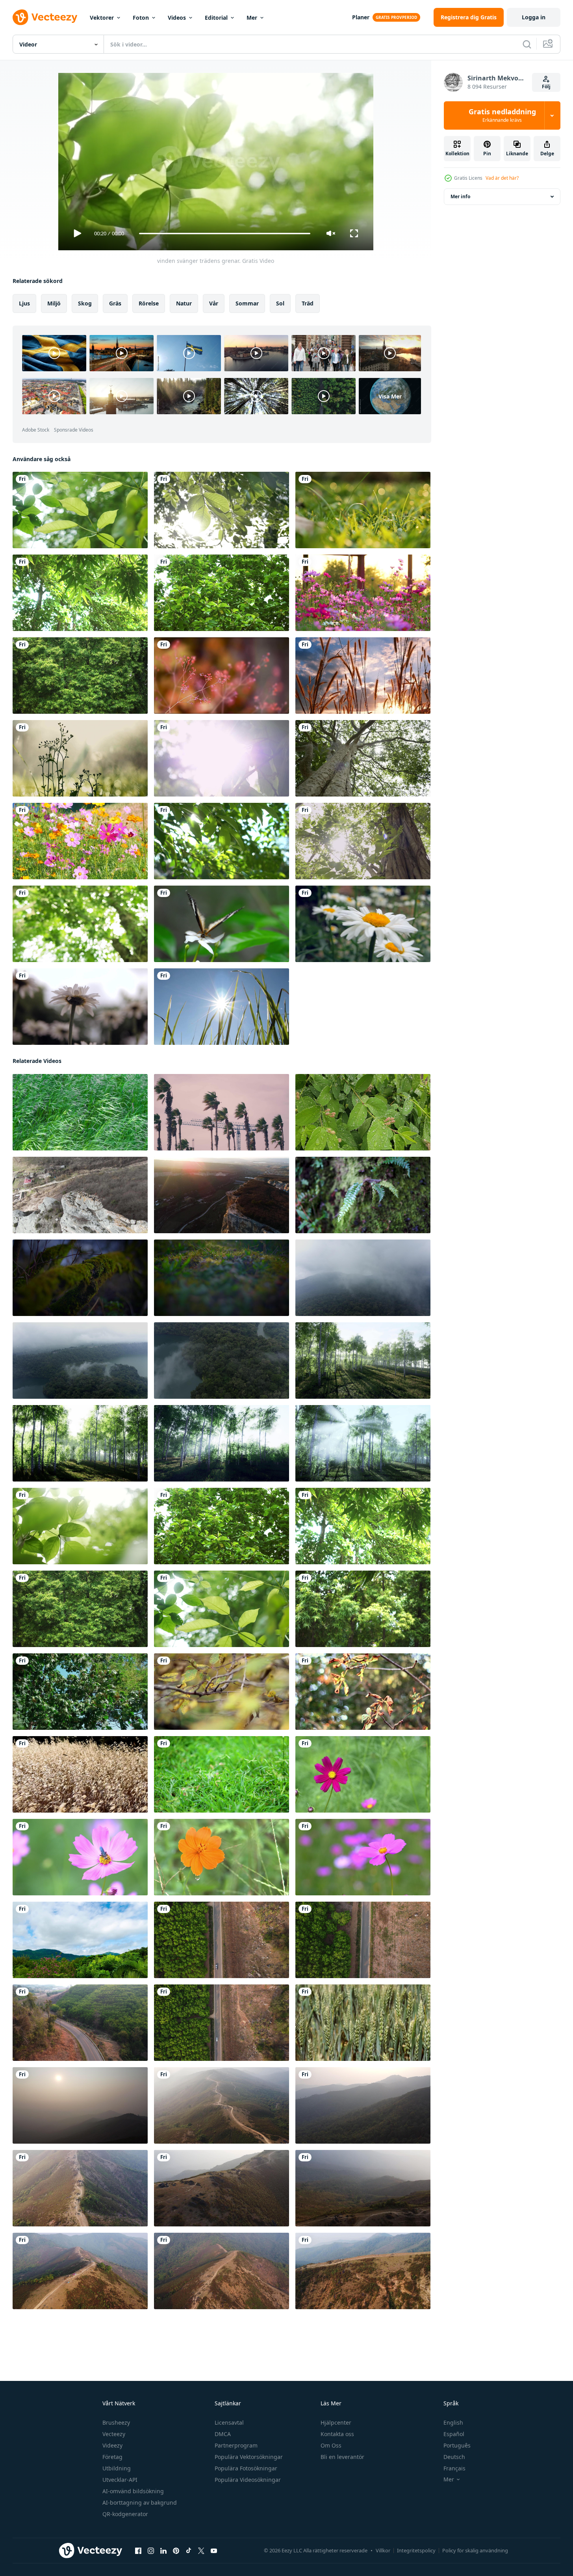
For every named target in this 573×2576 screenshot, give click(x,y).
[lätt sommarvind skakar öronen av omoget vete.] (363, 2023)
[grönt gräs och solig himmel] (222, 1007)
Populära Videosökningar (248, 2480)
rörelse (149, 303)
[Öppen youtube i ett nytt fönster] (214, 2551)
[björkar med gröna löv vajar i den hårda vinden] (363, 1361)
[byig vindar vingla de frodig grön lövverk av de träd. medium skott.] (80, 1692)
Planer (361, 17)
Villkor (383, 2550)
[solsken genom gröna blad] (222, 758)
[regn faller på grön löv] (363, 1112)
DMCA (223, 2434)
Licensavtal (229, 2422)
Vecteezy (114, 2434)
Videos (177, 18)
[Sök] (527, 44)
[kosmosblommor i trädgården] (363, 593)
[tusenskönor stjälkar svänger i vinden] (80, 1007)
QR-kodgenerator (125, 2514)
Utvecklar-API (120, 2480)
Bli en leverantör (342, 2457)
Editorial (216, 18)
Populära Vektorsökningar (249, 2457)
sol (280, 303)
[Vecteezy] (45, 17)
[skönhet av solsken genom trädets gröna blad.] (222, 510)
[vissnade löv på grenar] (363, 1692)
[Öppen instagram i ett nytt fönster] (151, 2551)
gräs (115, 303)
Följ (546, 87)
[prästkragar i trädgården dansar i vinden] (363, 924)
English (453, 2422)
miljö (54, 303)
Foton (141, 18)
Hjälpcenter (336, 2422)
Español (454, 2434)
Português (457, 2445)
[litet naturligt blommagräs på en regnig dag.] (80, 758)
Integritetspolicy (416, 2550)
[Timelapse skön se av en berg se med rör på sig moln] (80, 1940)
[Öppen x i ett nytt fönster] (201, 2551)
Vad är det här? (502, 178)
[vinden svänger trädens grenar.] (80, 510)
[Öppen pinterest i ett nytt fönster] (176, 2551)
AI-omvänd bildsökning (133, 2491)
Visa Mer (390, 396)
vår (214, 303)
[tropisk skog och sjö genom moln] (363, 1278)
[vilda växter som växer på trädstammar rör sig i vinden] (363, 1195)
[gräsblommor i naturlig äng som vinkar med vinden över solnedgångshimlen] (363, 676)
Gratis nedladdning (502, 115)
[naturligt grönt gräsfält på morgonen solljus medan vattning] (363, 510)
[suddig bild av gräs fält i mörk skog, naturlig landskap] (222, 1278)
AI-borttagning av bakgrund (140, 2502)
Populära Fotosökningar (246, 2468)
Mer (252, 18)
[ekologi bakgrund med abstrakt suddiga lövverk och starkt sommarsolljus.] (80, 924)
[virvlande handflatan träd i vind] (222, 1112)
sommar (247, 303)
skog (85, 303)
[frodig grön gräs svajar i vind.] (80, 1112)
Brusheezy (116, 2422)
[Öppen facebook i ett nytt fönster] (138, 2551)
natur (184, 303)
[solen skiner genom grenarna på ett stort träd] (363, 758)
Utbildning (117, 2468)
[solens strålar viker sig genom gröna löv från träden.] (222, 841)
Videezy (112, 2445)
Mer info (460, 196)
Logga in (534, 17)
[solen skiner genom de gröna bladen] (363, 841)
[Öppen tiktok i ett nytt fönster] (189, 2551)
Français (454, 2468)
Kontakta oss (337, 2434)
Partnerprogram (236, 2445)
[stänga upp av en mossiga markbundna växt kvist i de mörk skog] (80, 1278)
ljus (24, 303)
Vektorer (102, 18)
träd (308, 303)
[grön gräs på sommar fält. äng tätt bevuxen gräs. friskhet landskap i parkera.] (222, 1774)
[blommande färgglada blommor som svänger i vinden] (80, 841)
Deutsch (454, 2457)
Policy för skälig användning (475, 2550)
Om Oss (331, 2445)
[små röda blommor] (222, 676)
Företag (112, 2457)
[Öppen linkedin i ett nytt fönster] (163, 2551)
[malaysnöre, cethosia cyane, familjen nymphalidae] (222, 924)
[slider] (224, 234)
